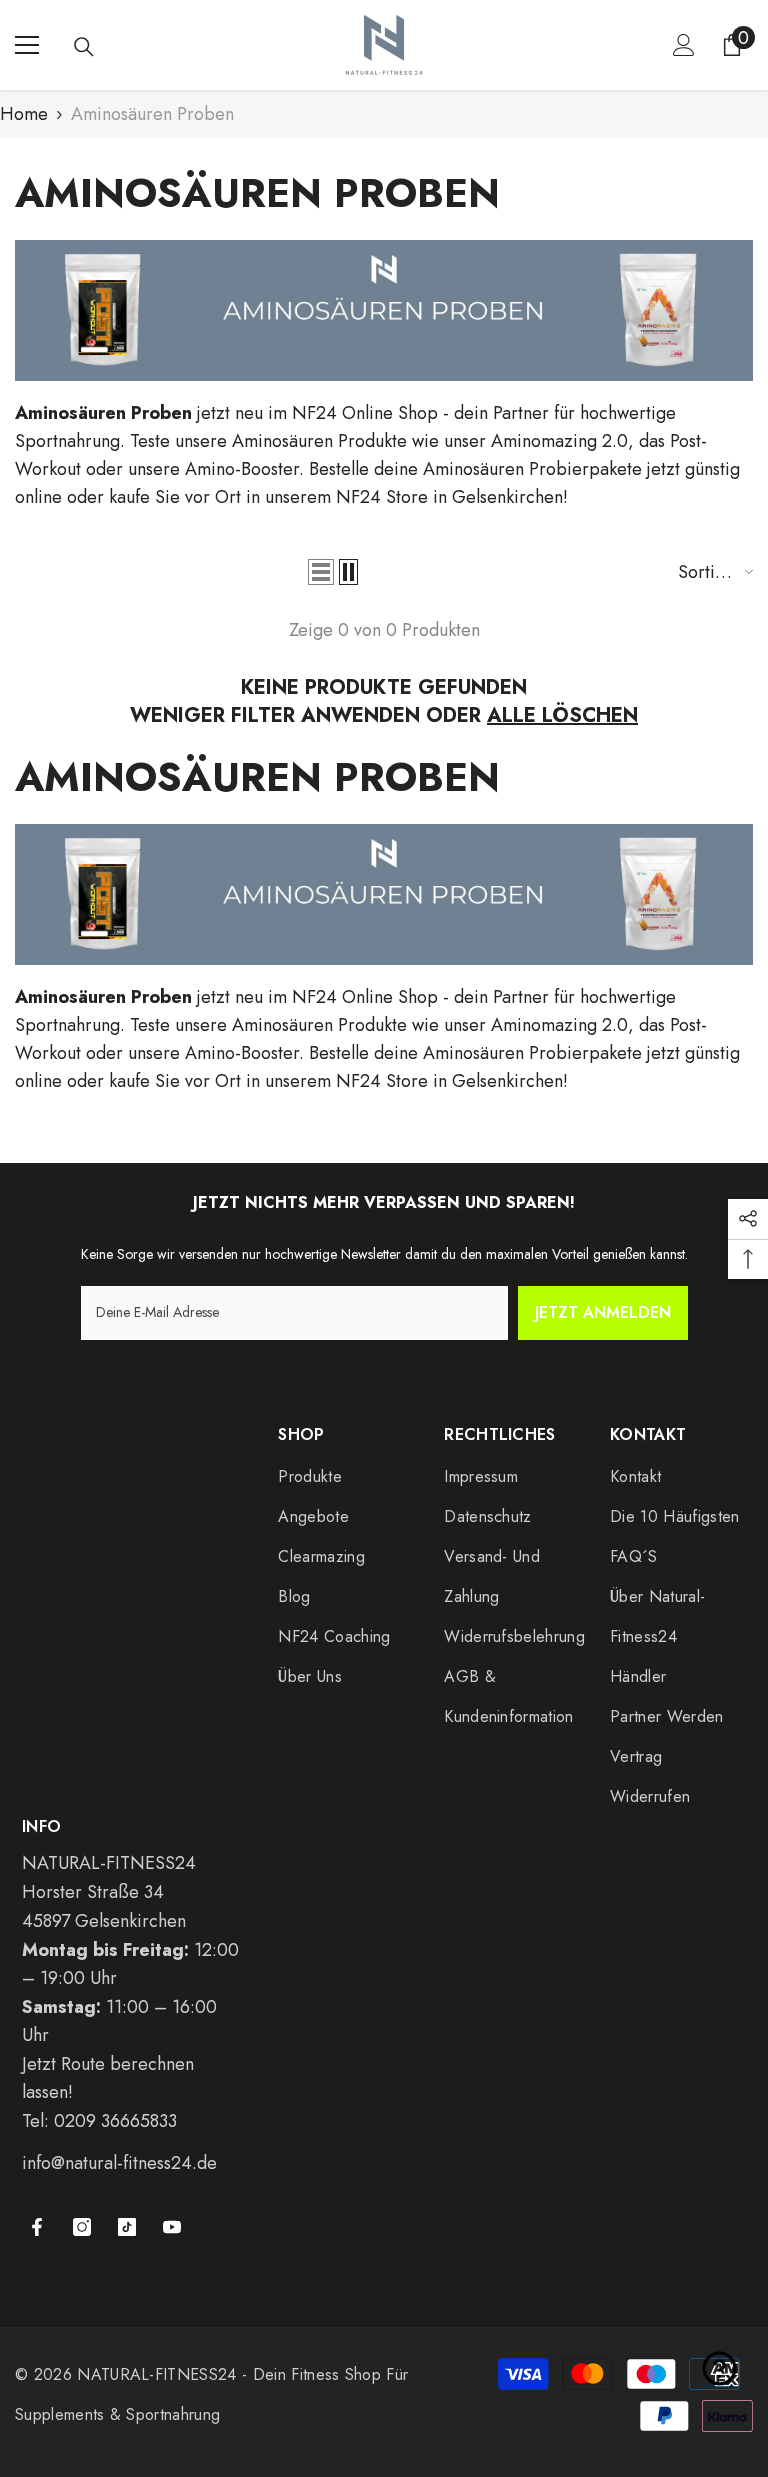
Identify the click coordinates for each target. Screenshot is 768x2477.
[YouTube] (172, 2227)
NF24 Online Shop (365, 413)
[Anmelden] (684, 45)
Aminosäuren (282, 441)
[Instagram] (82, 2227)
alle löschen (562, 716)
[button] (321, 572)
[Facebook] (37, 2227)
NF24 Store (384, 497)
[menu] (27, 45)
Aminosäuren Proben (152, 114)
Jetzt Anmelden (603, 1312)
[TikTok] (127, 2227)
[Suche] (84, 47)
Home (24, 114)
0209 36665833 (115, 2121)
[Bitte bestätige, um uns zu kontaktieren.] (719, 2368)
